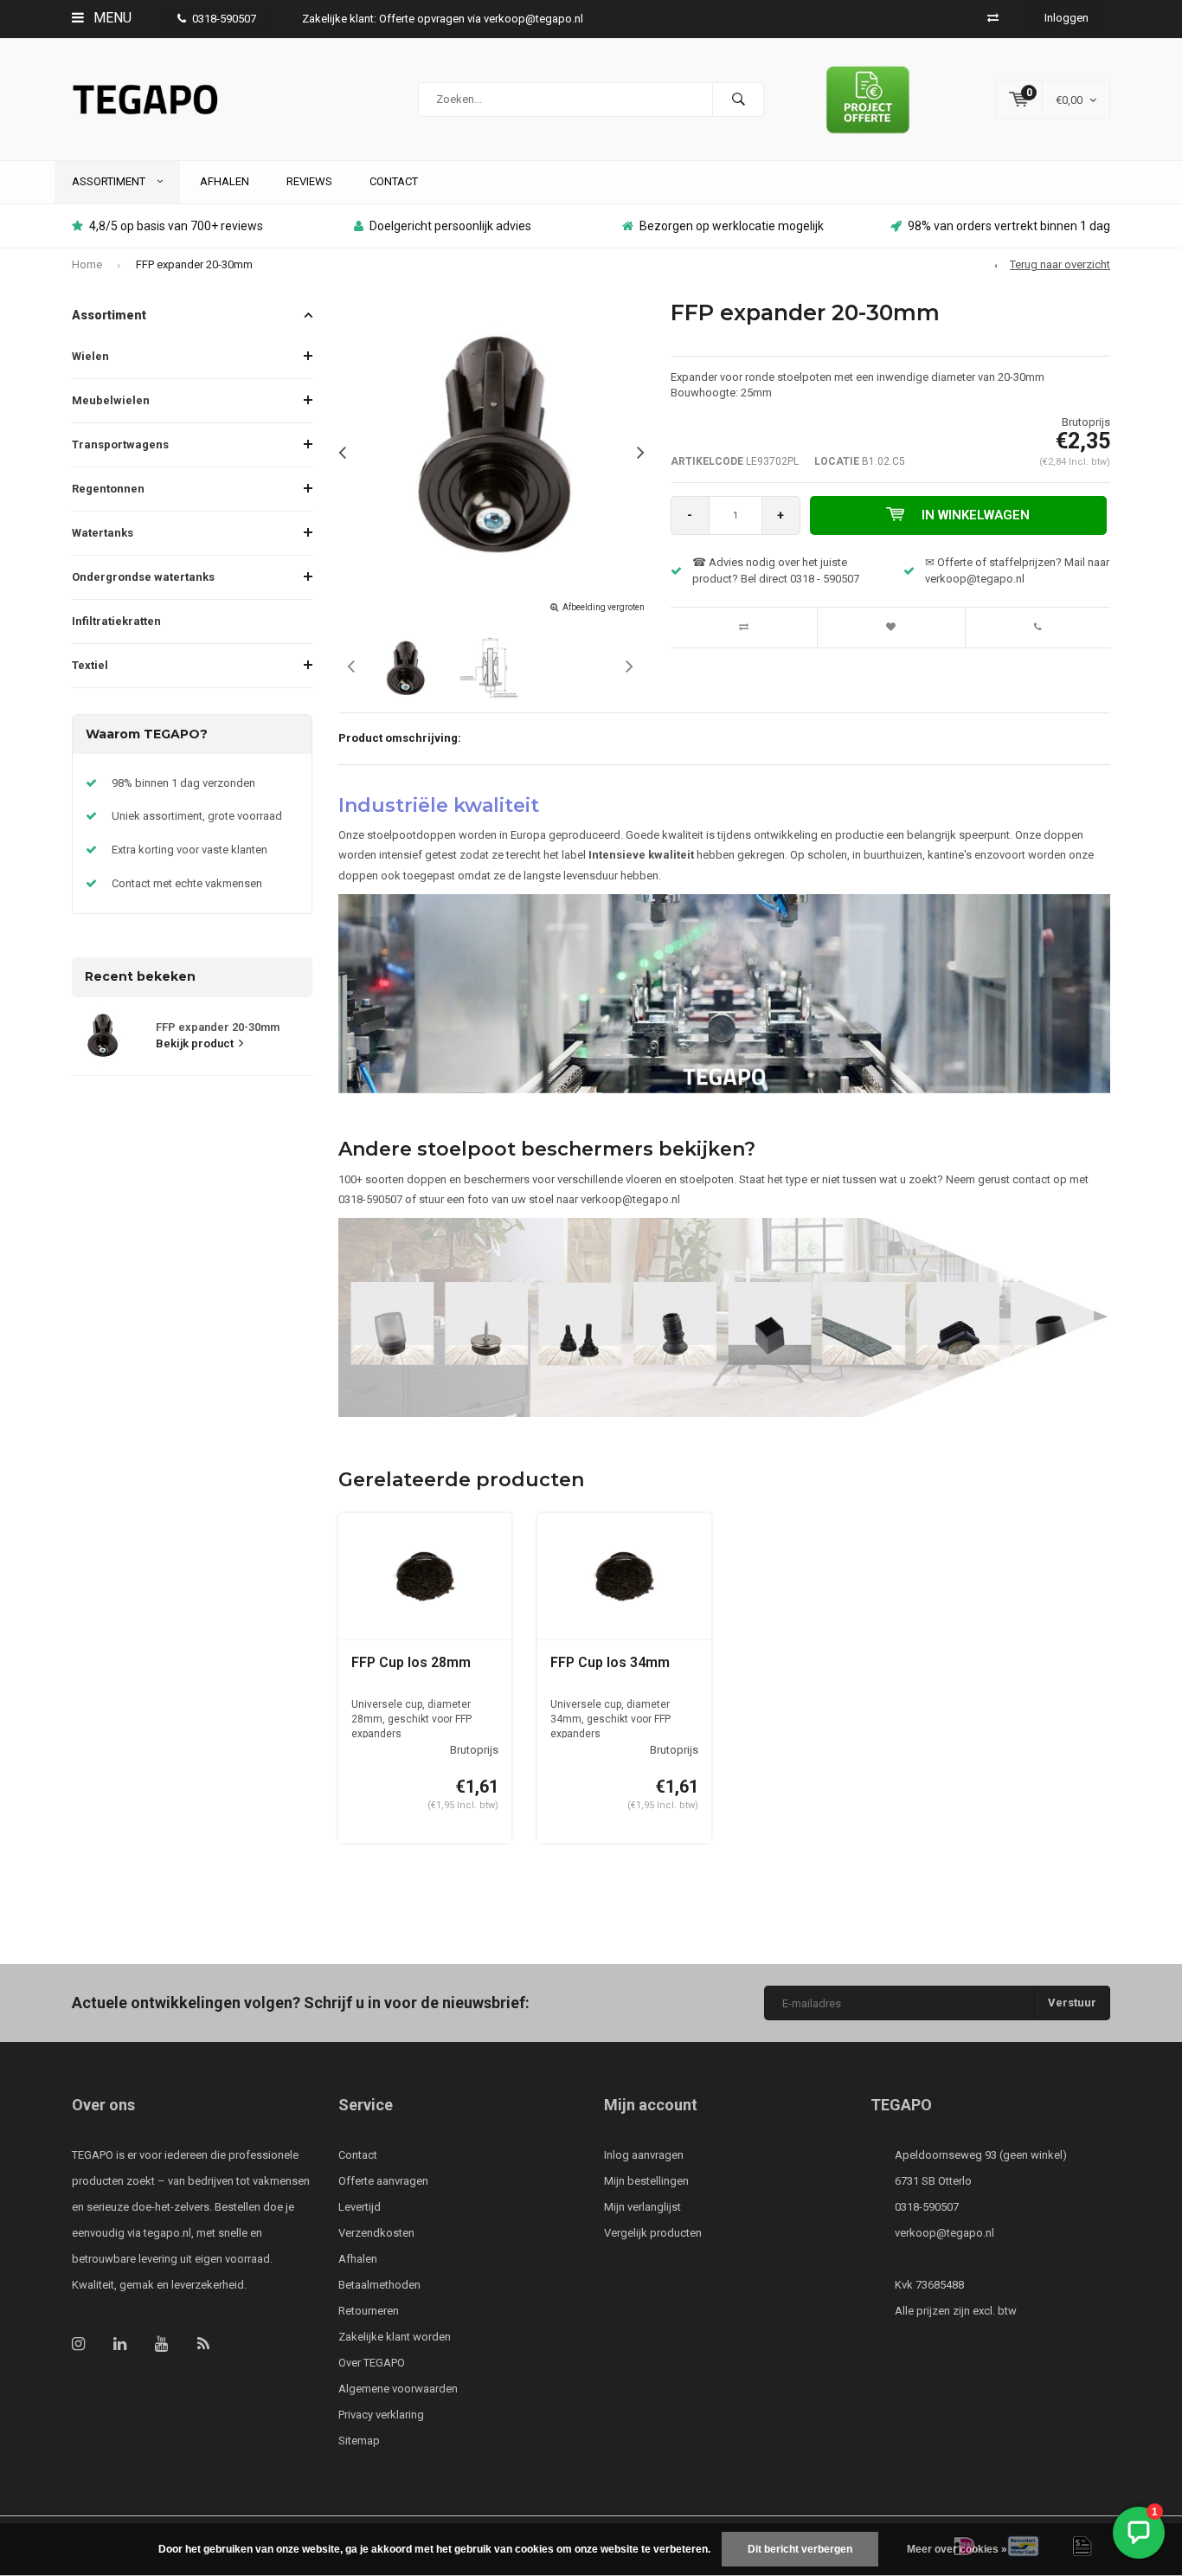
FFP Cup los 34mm (610, 1662)
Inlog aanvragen (644, 2155)
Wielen (90, 356)
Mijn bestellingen (646, 2181)
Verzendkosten (376, 2233)
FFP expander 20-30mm (194, 264)
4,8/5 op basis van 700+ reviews (176, 226)
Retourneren (369, 2311)
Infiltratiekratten (116, 621)
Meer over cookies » (957, 2549)
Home (87, 264)
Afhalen (225, 181)
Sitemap (359, 2441)
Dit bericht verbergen (800, 2549)
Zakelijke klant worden (395, 2337)
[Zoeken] (738, 100)
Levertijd (360, 2207)
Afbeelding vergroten (604, 607)
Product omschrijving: (400, 738)
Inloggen (1066, 18)
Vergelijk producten (653, 2233)
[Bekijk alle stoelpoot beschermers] (725, 1317)
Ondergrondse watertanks (143, 577)
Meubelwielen (111, 400)
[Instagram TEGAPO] (78, 2344)
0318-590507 (224, 19)
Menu (111, 18)
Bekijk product (195, 1043)
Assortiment (110, 181)
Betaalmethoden (379, 2285)
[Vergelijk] (993, 18)
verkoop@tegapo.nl (944, 2233)
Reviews (309, 181)
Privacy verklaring (381, 2415)
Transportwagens (120, 444)
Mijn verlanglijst (642, 2207)
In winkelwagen (976, 515)
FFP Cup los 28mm (411, 1662)
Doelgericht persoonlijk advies (450, 226)
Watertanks (103, 533)
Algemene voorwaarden (398, 2389)
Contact (394, 181)
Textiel (90, 665)
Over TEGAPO (372, 2363)
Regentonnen (108, 489)
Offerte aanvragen (383, 2181)
